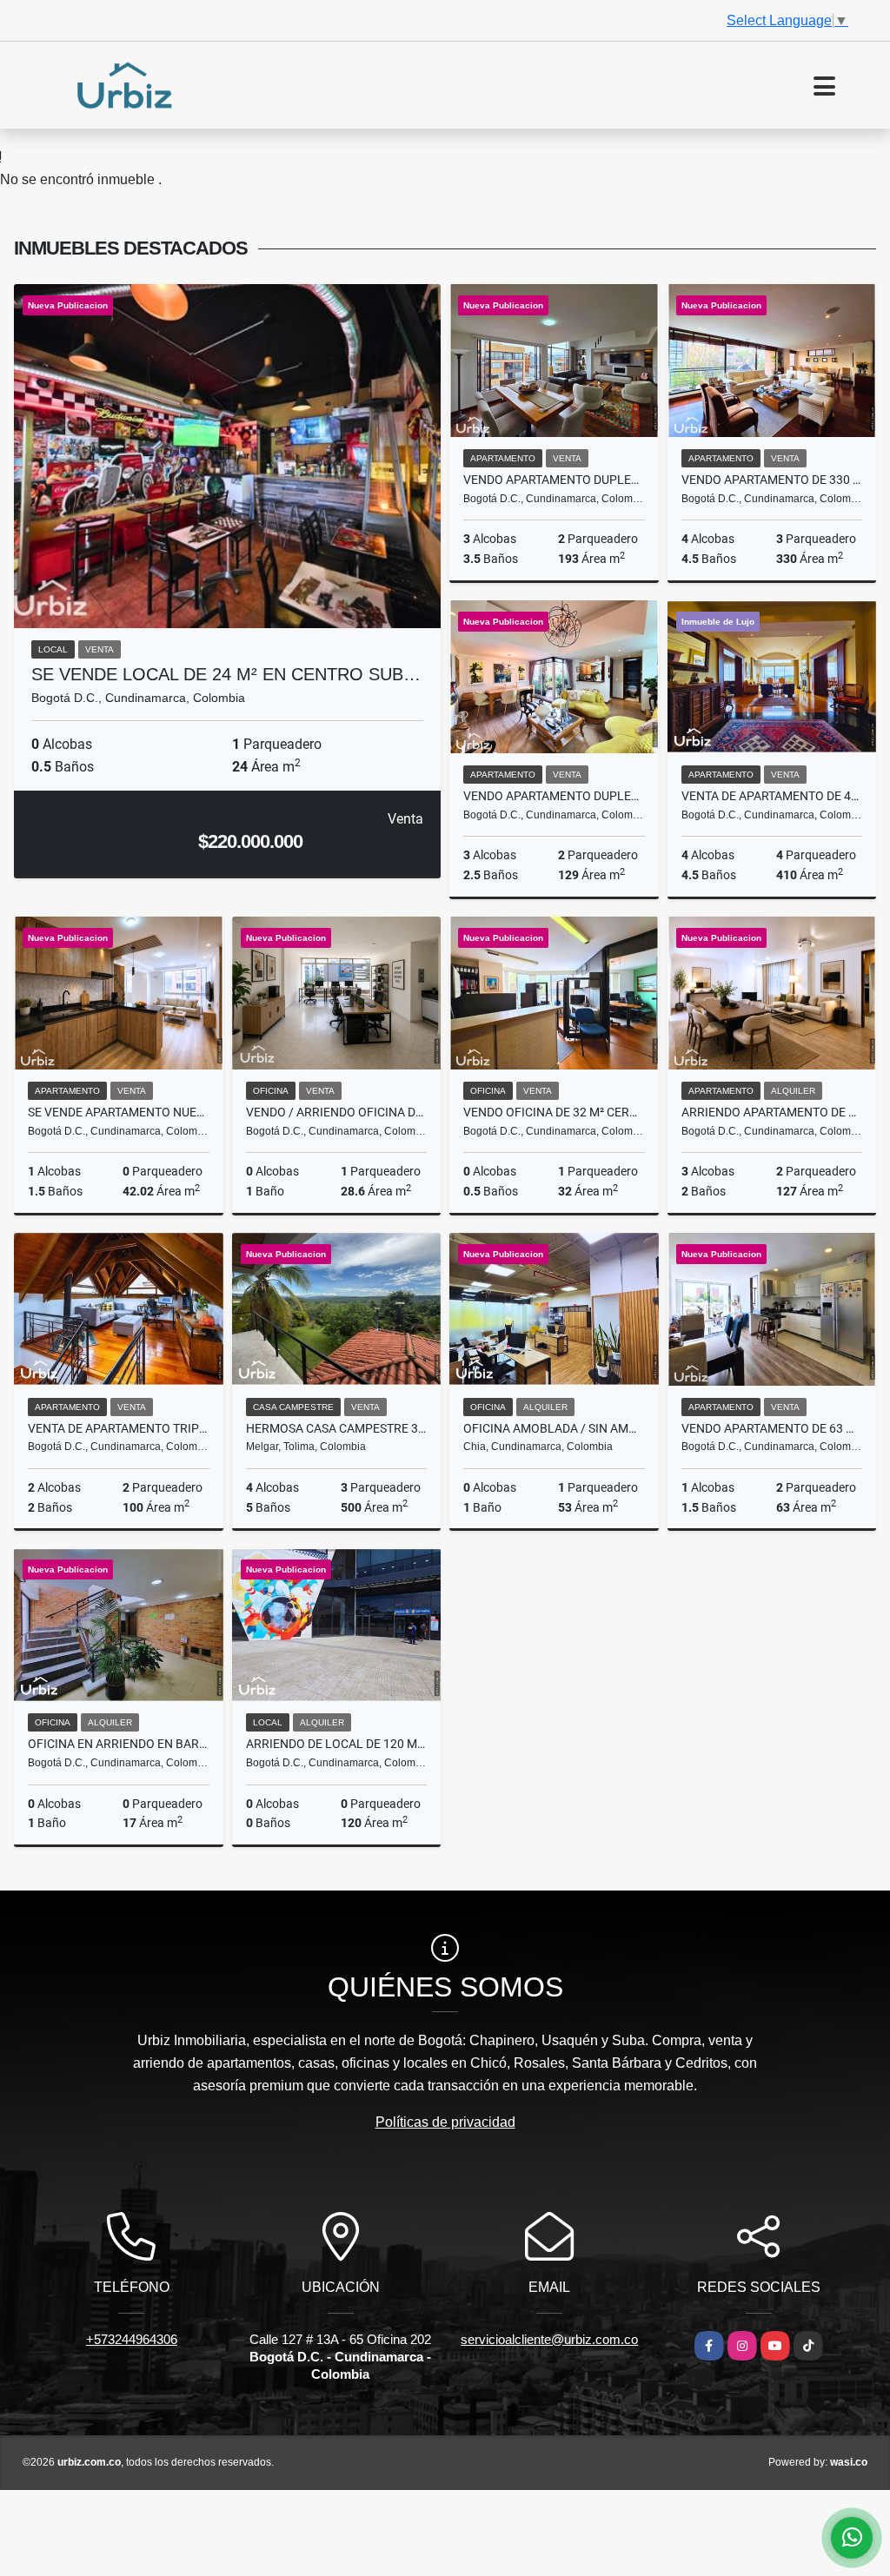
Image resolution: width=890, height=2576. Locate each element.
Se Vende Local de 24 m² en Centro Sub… (226, 674)
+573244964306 (132, 2339)
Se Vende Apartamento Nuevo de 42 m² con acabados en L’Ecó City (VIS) (119, 1112)
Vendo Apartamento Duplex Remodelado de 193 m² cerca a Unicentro (554, 480)
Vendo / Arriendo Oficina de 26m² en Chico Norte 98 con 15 (337, 1112)
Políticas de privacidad (445, 2122)
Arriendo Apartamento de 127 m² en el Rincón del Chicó (772, 1112)
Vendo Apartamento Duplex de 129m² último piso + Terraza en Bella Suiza (554, 796)
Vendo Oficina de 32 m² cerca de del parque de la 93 (554, 1112)
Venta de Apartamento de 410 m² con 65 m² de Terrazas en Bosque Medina (772, 796)
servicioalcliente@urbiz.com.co (549, 2339)
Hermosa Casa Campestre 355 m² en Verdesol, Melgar (337, 1428)
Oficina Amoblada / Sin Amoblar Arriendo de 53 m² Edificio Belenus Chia (554, 1428)
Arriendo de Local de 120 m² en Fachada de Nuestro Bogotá (337, 1744)
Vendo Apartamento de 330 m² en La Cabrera (772, 480)
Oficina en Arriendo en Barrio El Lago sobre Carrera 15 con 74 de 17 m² (119, 1744)
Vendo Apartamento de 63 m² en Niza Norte (772, 1428)
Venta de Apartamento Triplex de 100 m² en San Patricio (119, 1428)
